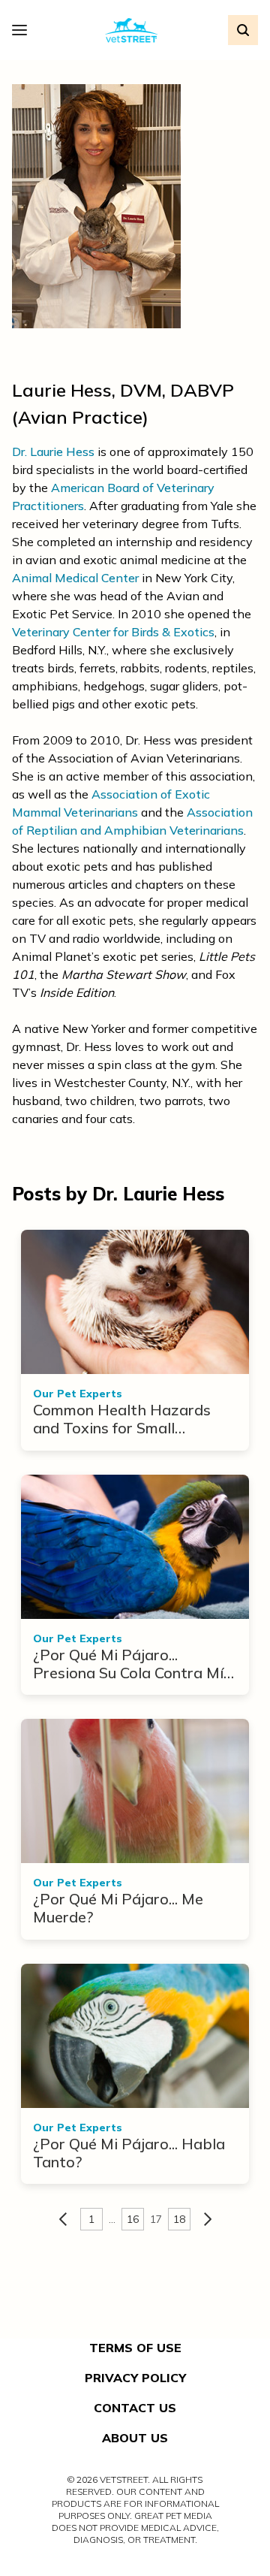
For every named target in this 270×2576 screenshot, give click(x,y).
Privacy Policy (135, 2378)
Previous (63, 2219)
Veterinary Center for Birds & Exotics (113, 632)
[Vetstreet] (132, 30)
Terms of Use (135, 2348)
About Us (135, 2438)
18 (179, 2219)
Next (208, 2219)
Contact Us (135, 2408)
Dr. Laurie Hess (53, 451)
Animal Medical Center (75, 578)
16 (133, 2219)
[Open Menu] (23, 30)
